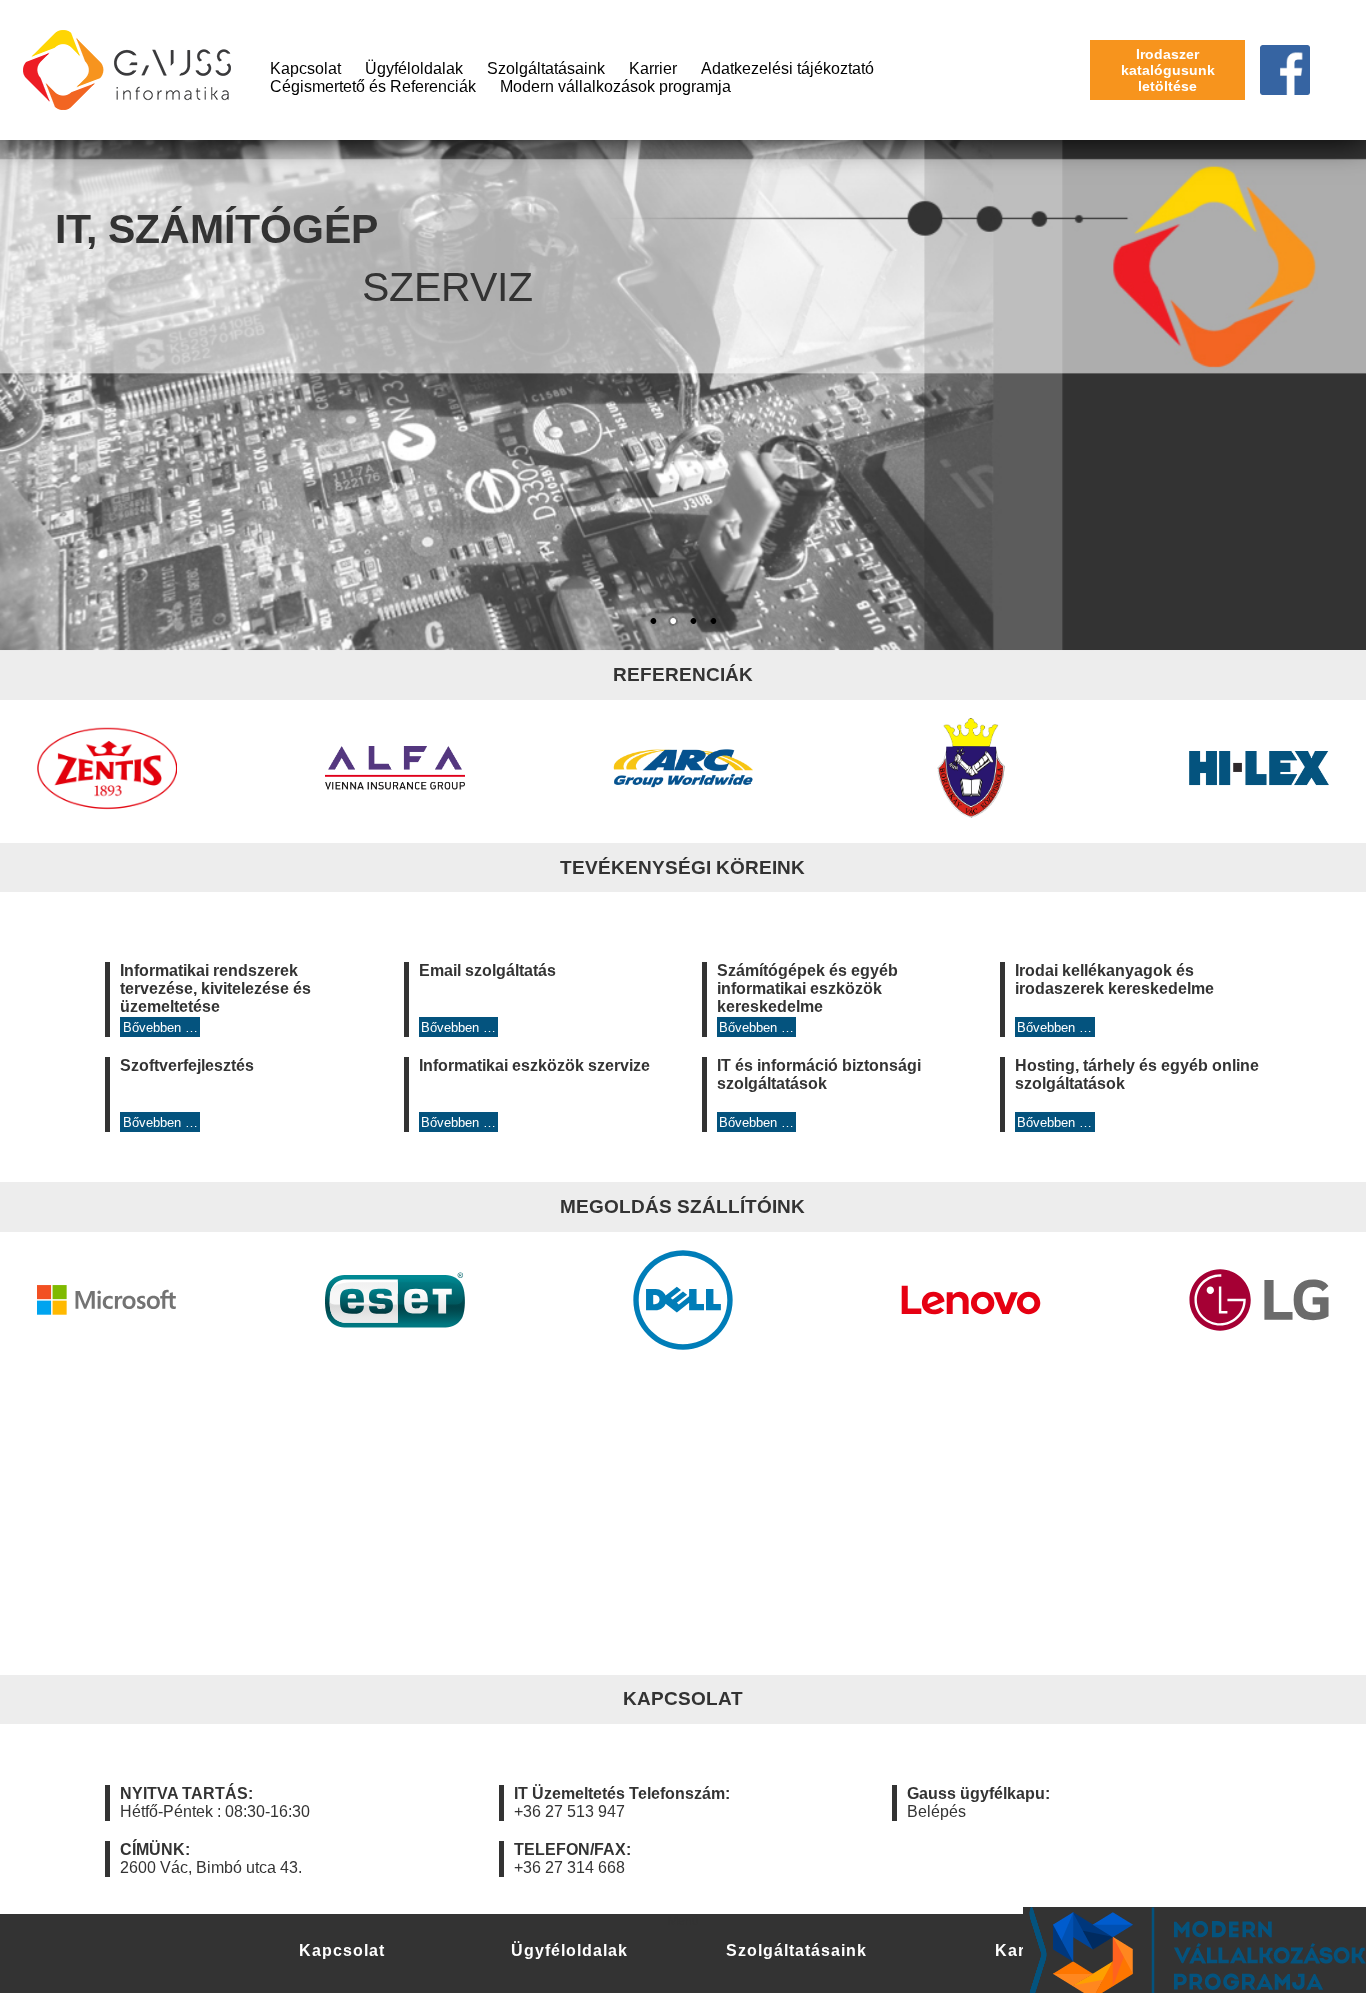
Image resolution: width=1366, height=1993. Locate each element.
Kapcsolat (305, 68)
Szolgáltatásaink (546, 68)
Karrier (653, 68)
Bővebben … (160, 1027)
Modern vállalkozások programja (615, 86)
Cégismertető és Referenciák (373, 86)
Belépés (936, 1811)
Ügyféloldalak (414, 68)
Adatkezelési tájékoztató (787, 68)
